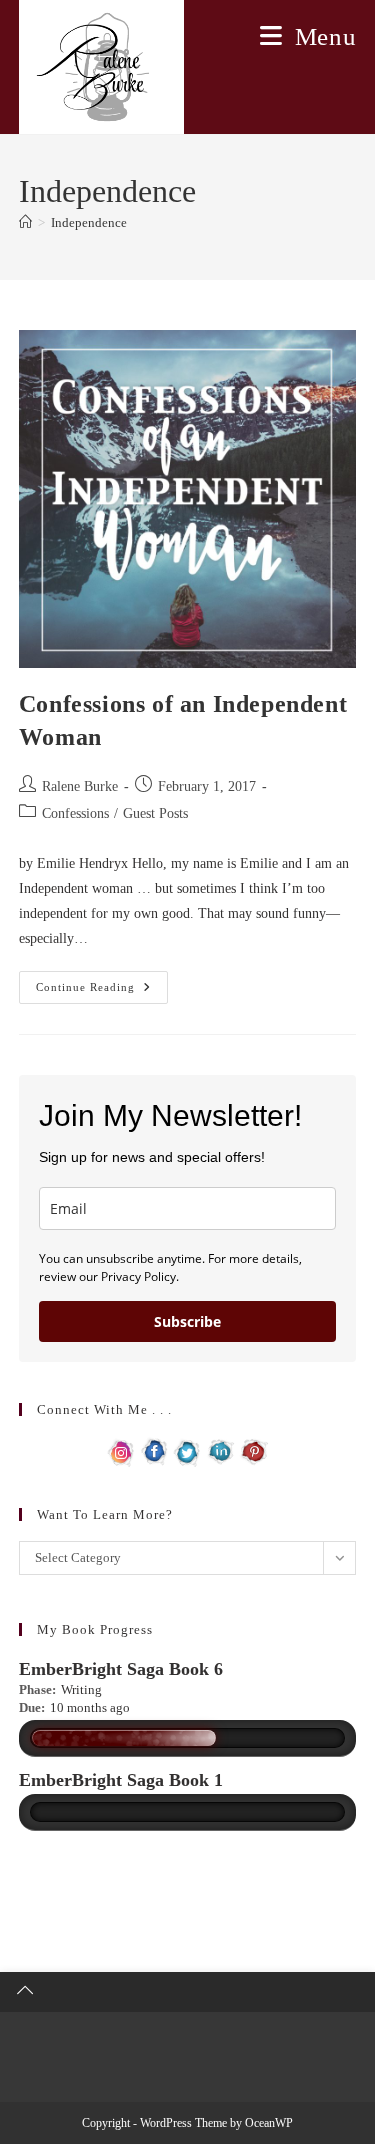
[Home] (25, 222)
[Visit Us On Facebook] (154, 1450)
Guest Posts (155, 813)
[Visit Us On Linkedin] (220, 1450)
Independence (89, 222)
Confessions (75, 813)
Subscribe (187, 1321)
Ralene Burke (80, 786)
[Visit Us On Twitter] (187, 1450)
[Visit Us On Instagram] (121, 1450)
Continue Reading (102, 992)
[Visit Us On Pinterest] (253, 1450)
